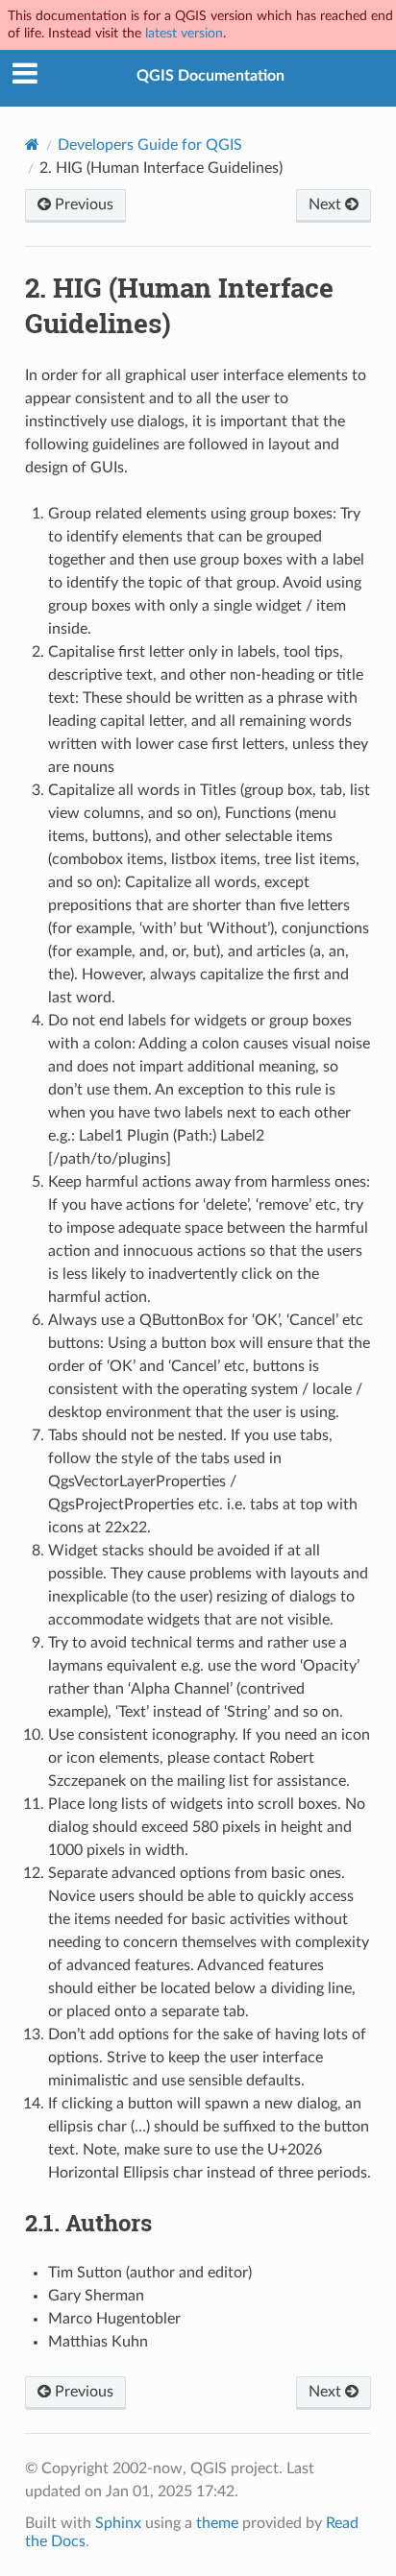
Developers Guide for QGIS (150, 145)
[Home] (32, 144)
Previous (82, 205)
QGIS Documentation (210, 76)
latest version (184, 33)
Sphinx (118, 2523)
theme (217, 2523)
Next (327, 205)
